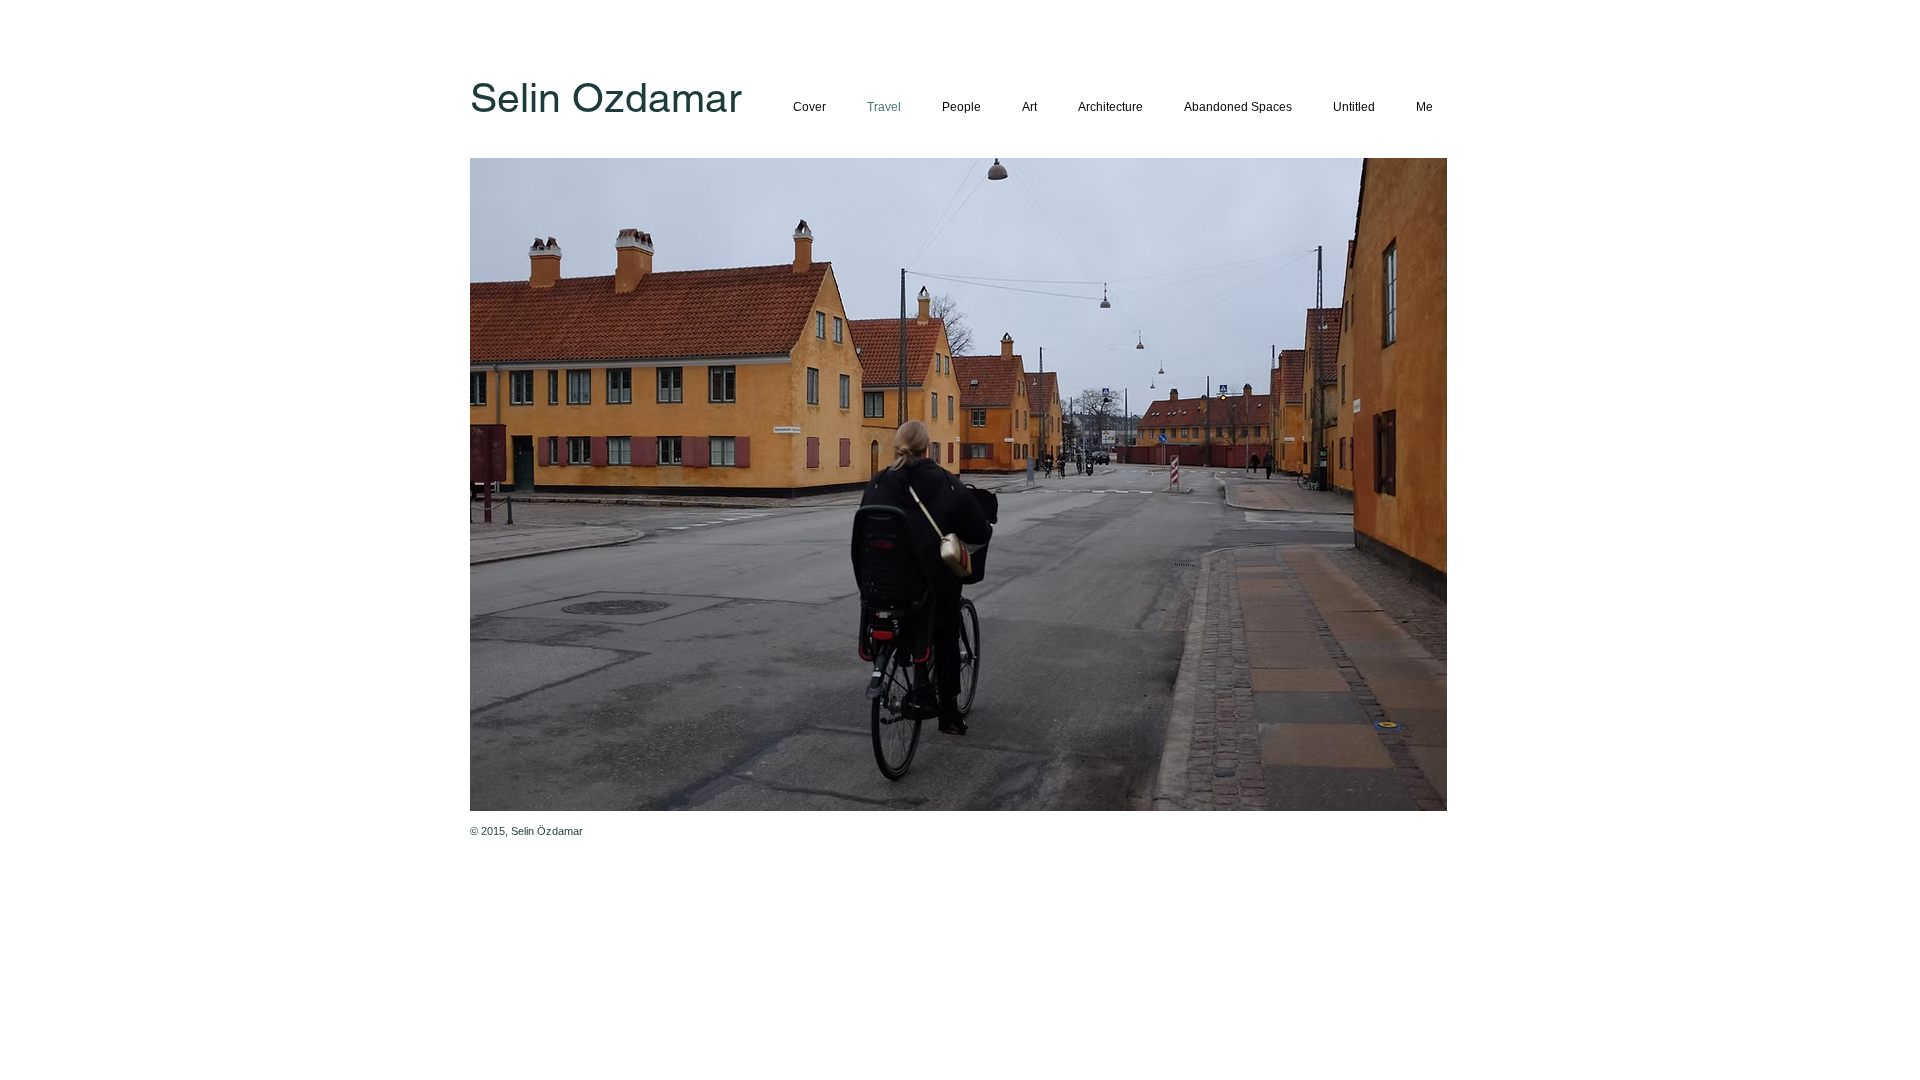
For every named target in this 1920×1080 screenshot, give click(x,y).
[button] (958, 484)
